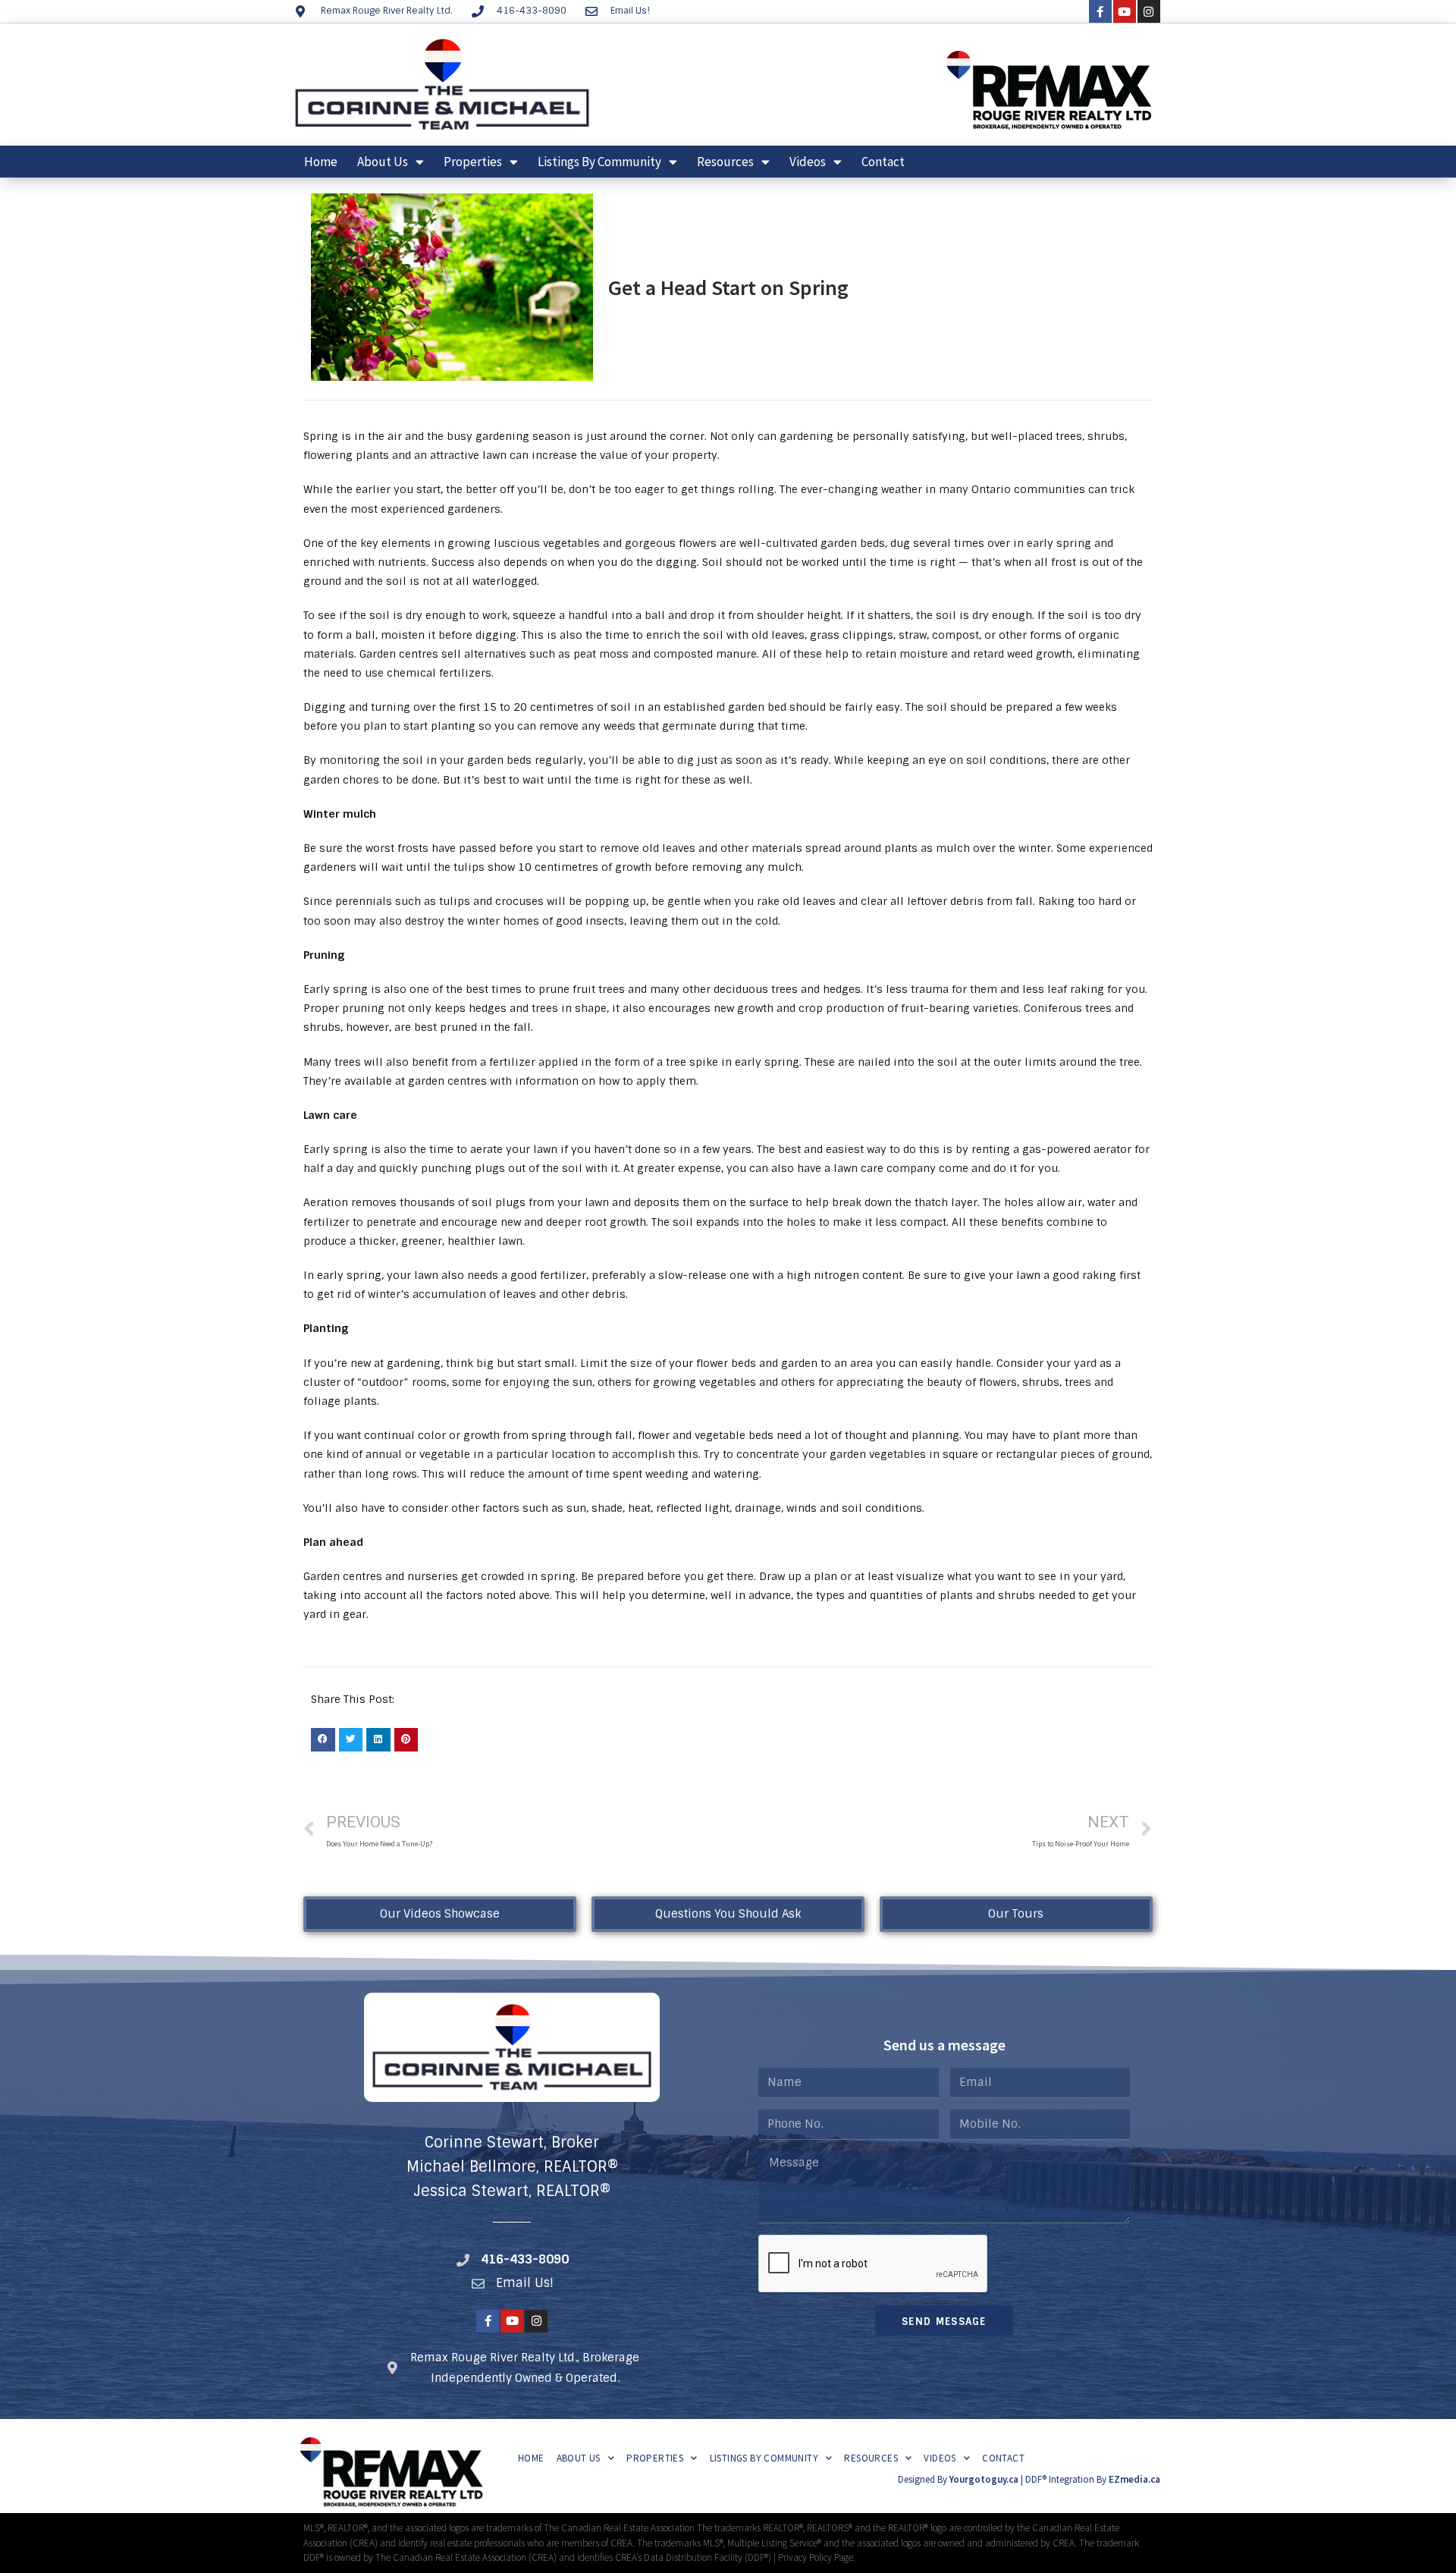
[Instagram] (1149, 11)
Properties (473, 162)
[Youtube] (1125, 11)
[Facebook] (1100, 11)
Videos (808, 162)
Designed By (924, 2479)
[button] (323, 1740)
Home (321, 162)
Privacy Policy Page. (817, 2557)
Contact (883, 162)
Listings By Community (599, 162)
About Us (383, 162)
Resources (725, 162)
